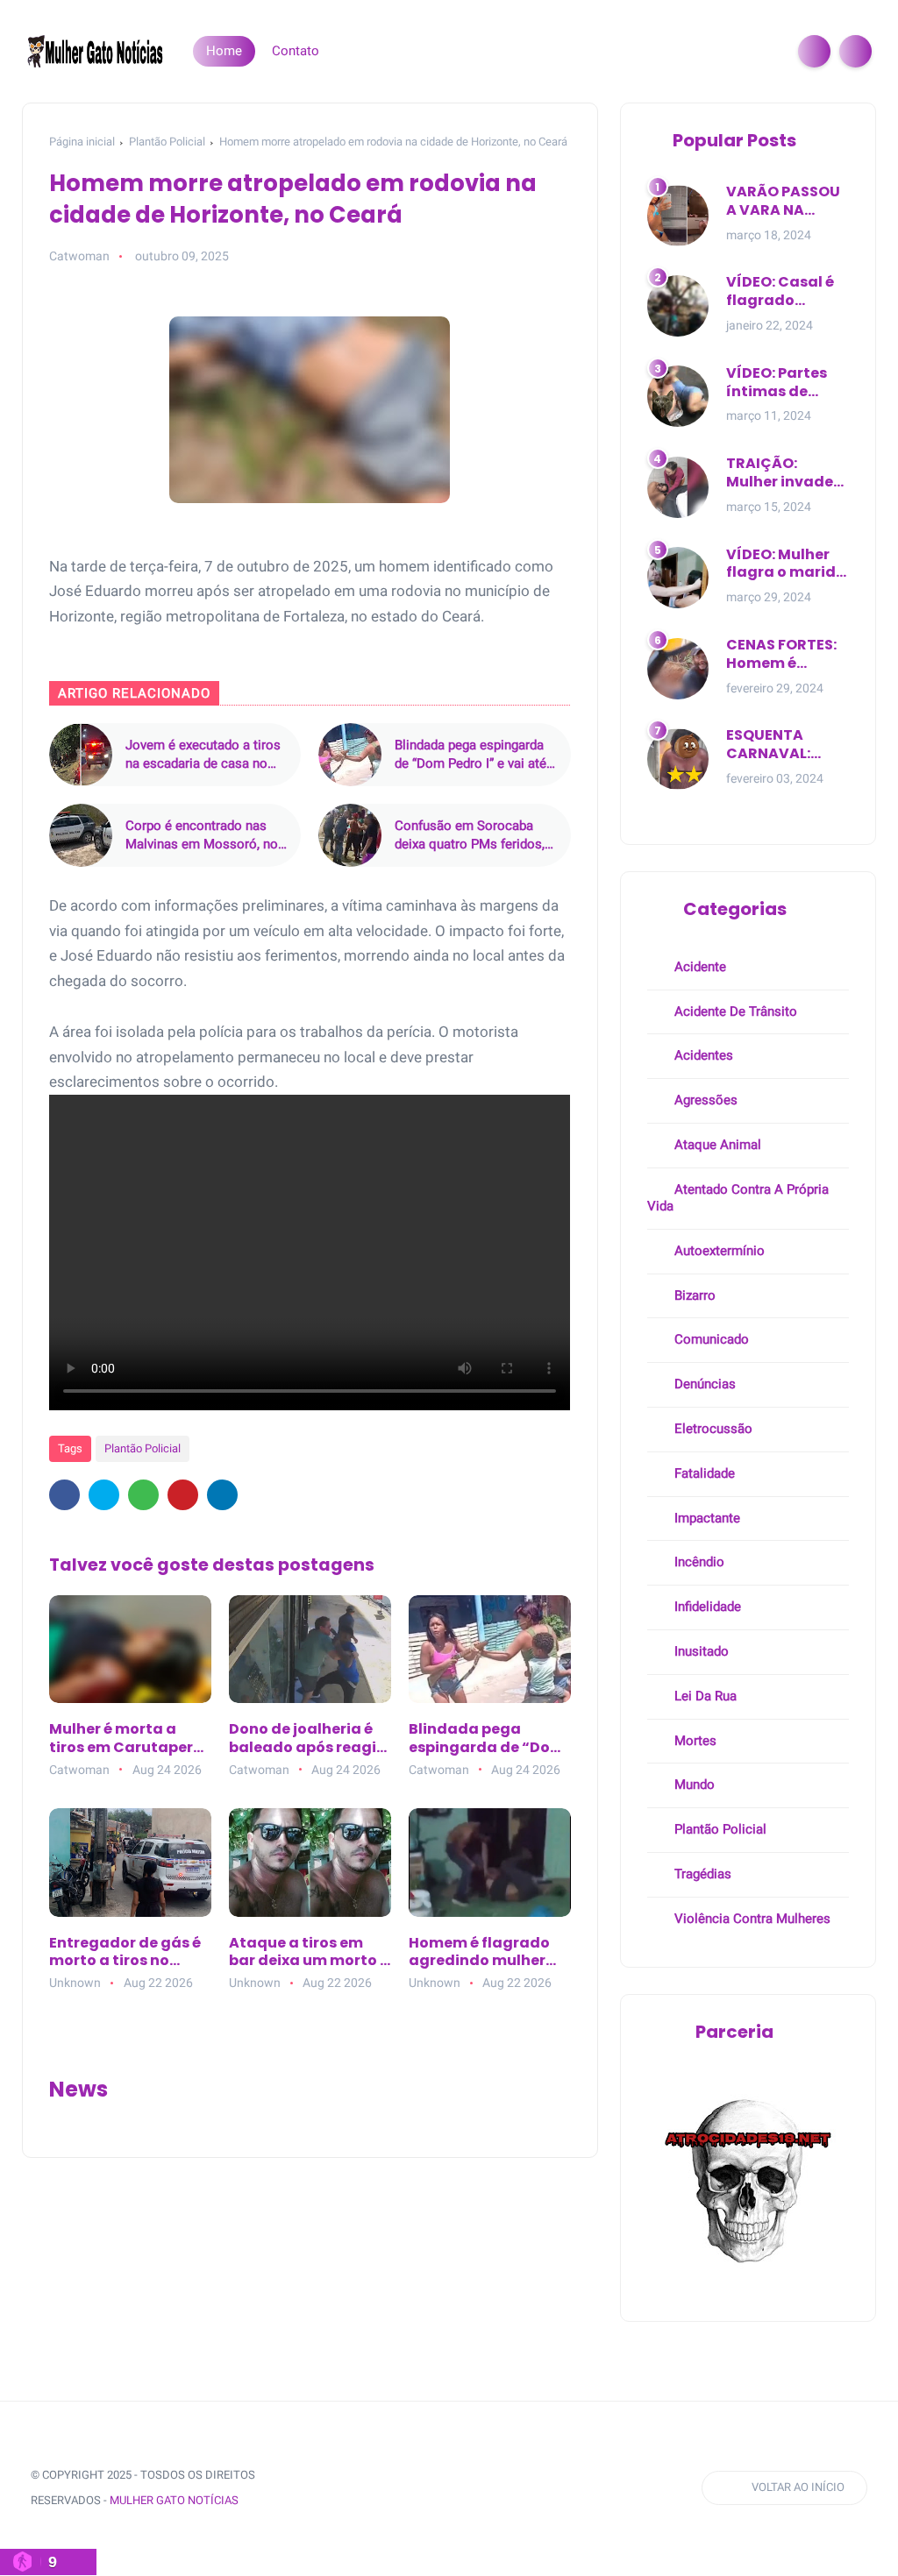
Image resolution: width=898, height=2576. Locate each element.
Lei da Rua (704, 1696)
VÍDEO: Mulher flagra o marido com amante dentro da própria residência (786, 564)
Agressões (704, 1100)
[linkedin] (222, 1495)
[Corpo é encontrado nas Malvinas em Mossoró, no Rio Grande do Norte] (81, 835)
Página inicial (82, 142)
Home (224, 51)
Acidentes (702, 1055)
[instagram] (431, 2488)
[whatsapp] (143, 1495)
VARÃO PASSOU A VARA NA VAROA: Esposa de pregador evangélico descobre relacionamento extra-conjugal (788, 202)
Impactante (706, 1518)
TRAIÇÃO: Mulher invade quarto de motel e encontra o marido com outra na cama (788, 473)
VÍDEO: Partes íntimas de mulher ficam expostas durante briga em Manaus (779, 383)
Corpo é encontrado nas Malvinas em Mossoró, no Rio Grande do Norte (202, 836)
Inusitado (700, 1651)
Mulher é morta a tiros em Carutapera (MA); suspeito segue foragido (128, 1739)
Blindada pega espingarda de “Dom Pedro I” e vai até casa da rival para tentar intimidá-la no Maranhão (470, 755)
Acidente (698, 967)
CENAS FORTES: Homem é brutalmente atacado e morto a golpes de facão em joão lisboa (783, 655)
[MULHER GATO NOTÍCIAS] (96, 50)
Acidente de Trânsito (734, 1011)
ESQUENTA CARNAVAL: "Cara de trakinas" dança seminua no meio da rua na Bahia (785, 745)
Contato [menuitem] (296, 51)
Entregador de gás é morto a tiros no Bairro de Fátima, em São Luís (128, 1953)
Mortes (694, 1741)
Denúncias (703, 1384)
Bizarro (693, 1295)
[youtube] (464, 2488)
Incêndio (698, 1562)
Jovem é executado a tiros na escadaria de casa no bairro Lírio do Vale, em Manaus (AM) (203, 755)
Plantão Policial (167, 142)
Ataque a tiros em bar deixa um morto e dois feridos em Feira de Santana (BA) (309, 1953)
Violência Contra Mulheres (751, 1919)
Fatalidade (703, 1473)
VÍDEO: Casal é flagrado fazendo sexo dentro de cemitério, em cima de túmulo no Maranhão (785, 292)
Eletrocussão (712, 1429)
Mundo (693, 1785)
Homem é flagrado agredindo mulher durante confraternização (479, 1953)
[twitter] (104, 1495)
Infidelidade (706, 1607)
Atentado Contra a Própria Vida (738, 1198)
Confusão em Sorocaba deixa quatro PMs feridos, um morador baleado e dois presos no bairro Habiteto (475, 836)
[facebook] (64, 1495)
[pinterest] (183, 1495)
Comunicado (710, 1339)
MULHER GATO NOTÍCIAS (174, 2500)
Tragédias (701, 1874)
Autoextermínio (718, 1251)
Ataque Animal (716, 1145)
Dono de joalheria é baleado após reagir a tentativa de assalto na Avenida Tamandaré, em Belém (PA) (306, 1739)
